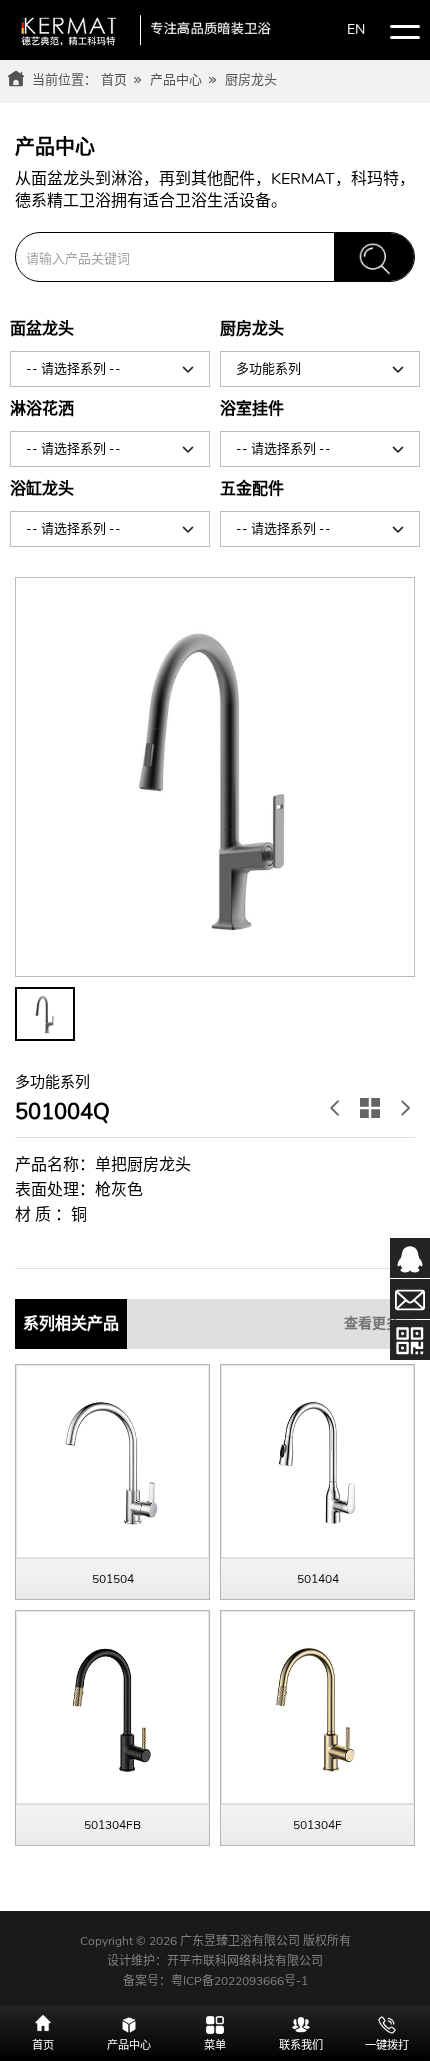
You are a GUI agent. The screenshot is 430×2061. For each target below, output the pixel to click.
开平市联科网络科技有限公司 (245, 1961)
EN (356, 29)
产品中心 (176, 80)
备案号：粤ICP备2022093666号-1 (215, 1981)
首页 (114, 80)
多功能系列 (268, 369)
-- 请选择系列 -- (73, 369)
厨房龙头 (251, 80)
